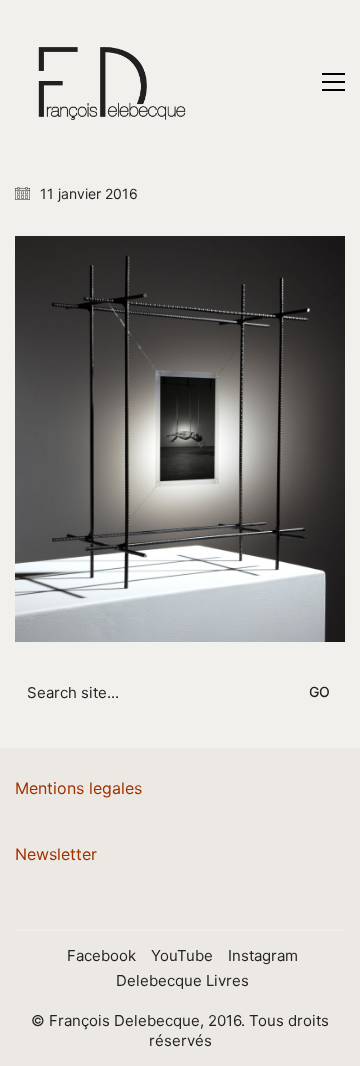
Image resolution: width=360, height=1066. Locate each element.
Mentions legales (78, 788)
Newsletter (56, 854)
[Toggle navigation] (333, 82)
